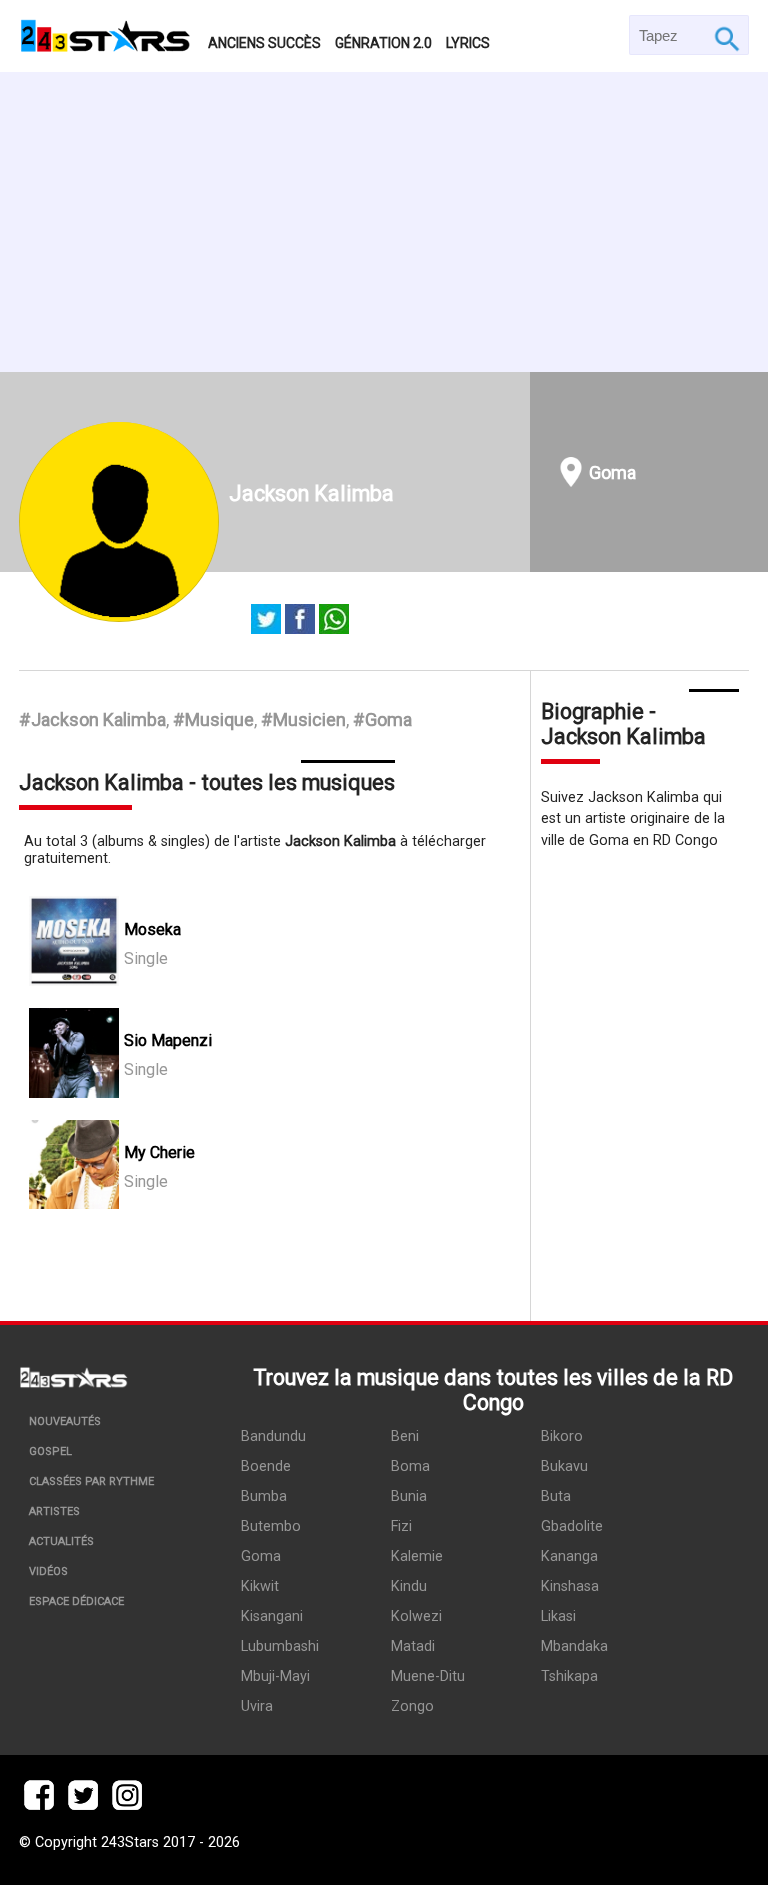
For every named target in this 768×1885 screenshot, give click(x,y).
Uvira (257, 1706)
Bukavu (564, 1466)
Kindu (409, 1586)
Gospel (50, 1451)
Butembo (271, 1526)
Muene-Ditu (428, 1676)
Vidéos (48, 1571)
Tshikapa (569, 1676)
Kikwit (260, 1586)
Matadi (413, 1646)
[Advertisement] (384, 222)
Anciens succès (264, 43)
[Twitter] (266, 621)
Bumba (264, 1496)
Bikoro (562, 1436)
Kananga (569, 1556)
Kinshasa (570, 1586)
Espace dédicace (76, 1601)
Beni (405, 1436)
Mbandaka (574, 1646)
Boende (266, 1466)
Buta (556, 1496)
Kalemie (417, 1556)
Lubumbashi (280, 1646)
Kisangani (272, 1616)
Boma (410, 1466)
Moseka (152, 929)
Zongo (412, 1706)
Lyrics (468, 43)
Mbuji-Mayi (275, 1676)
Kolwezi (416, 1616)
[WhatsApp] (334, 621)
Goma (612, 472)
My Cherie (159, 1152)
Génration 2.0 (383, 43)
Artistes (54, 1511)
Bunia (409, 1496)
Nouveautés (65, 1421)
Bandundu (273, 1436)
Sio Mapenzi (168, 1040)
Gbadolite (572, 1526)
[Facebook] (300, 621)
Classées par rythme (91, 1481)
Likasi (558, 1616)
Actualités (61, 1541)
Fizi (401, 1526)
